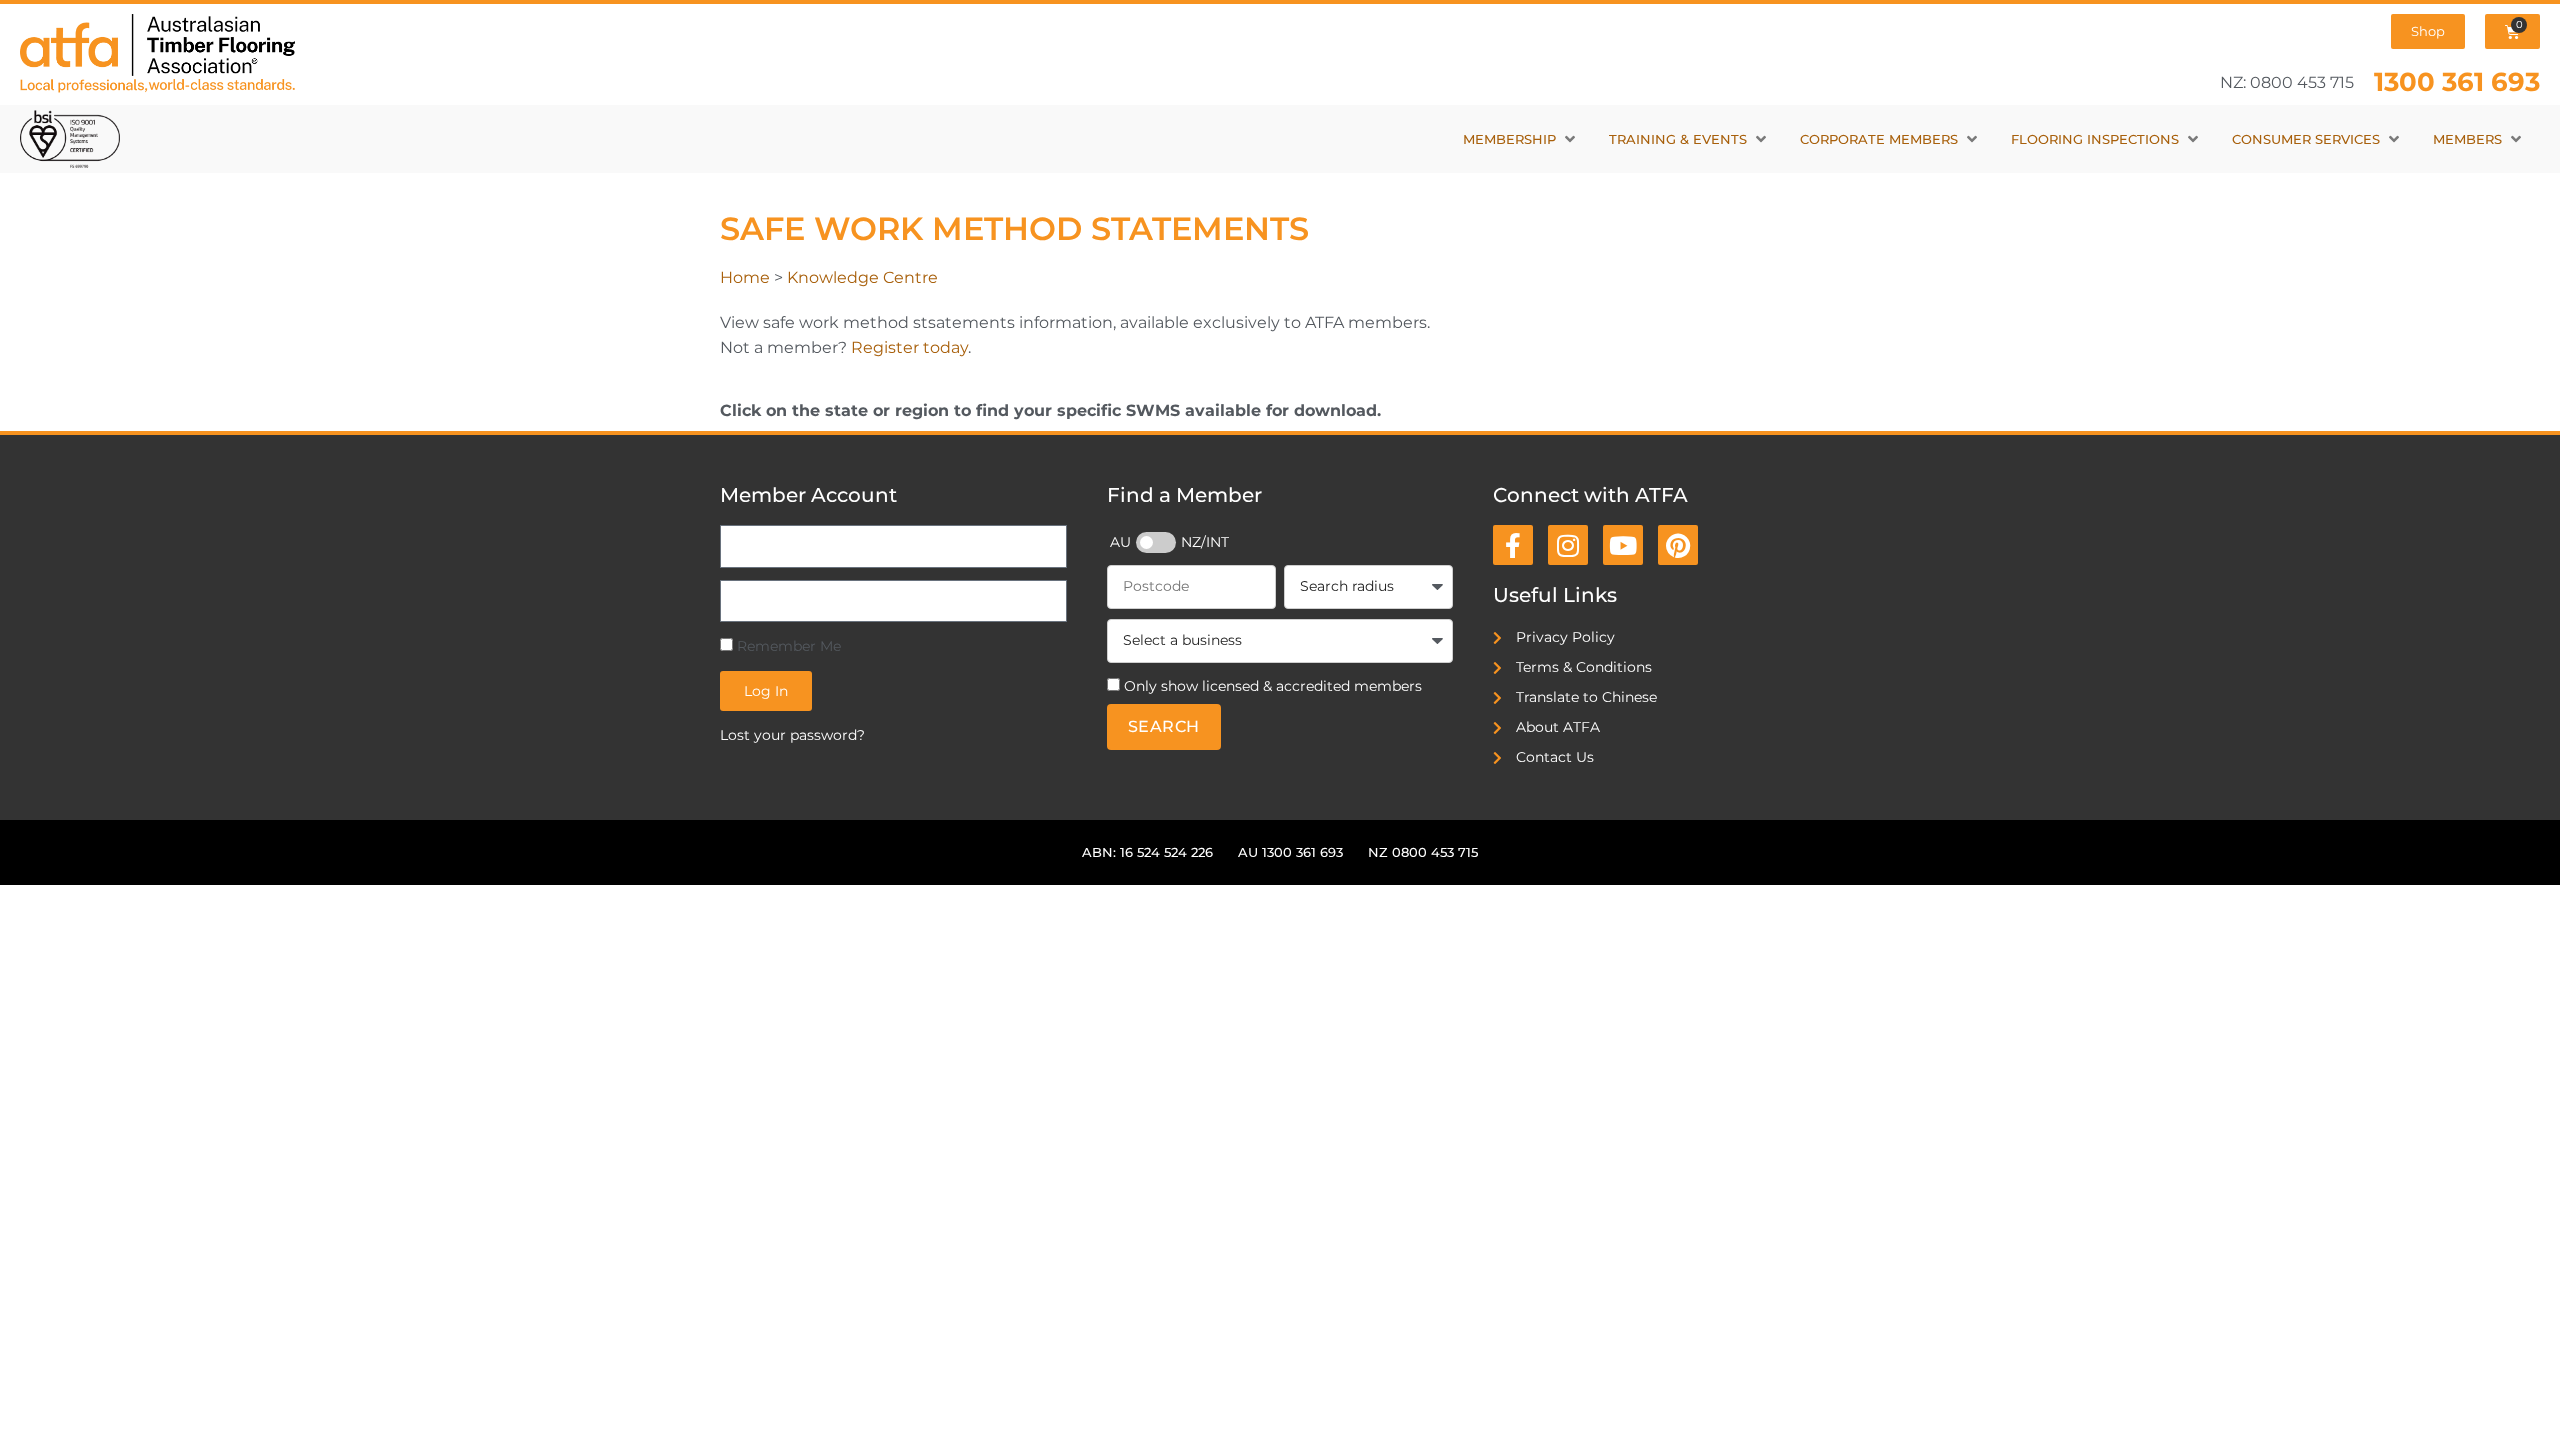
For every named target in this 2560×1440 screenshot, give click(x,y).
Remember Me (787, 646)
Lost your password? (792, 735)
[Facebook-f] (1513, 545)
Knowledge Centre (862, 277)
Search (1164, 726)
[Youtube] (1623, 545)
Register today (909, 347)
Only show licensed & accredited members (1273, 686)
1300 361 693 (2457, 81)
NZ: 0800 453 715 (2287, 82)
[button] (1521, 139)
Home (745, 277)
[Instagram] (1568, 545)
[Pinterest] (1678, 545)
